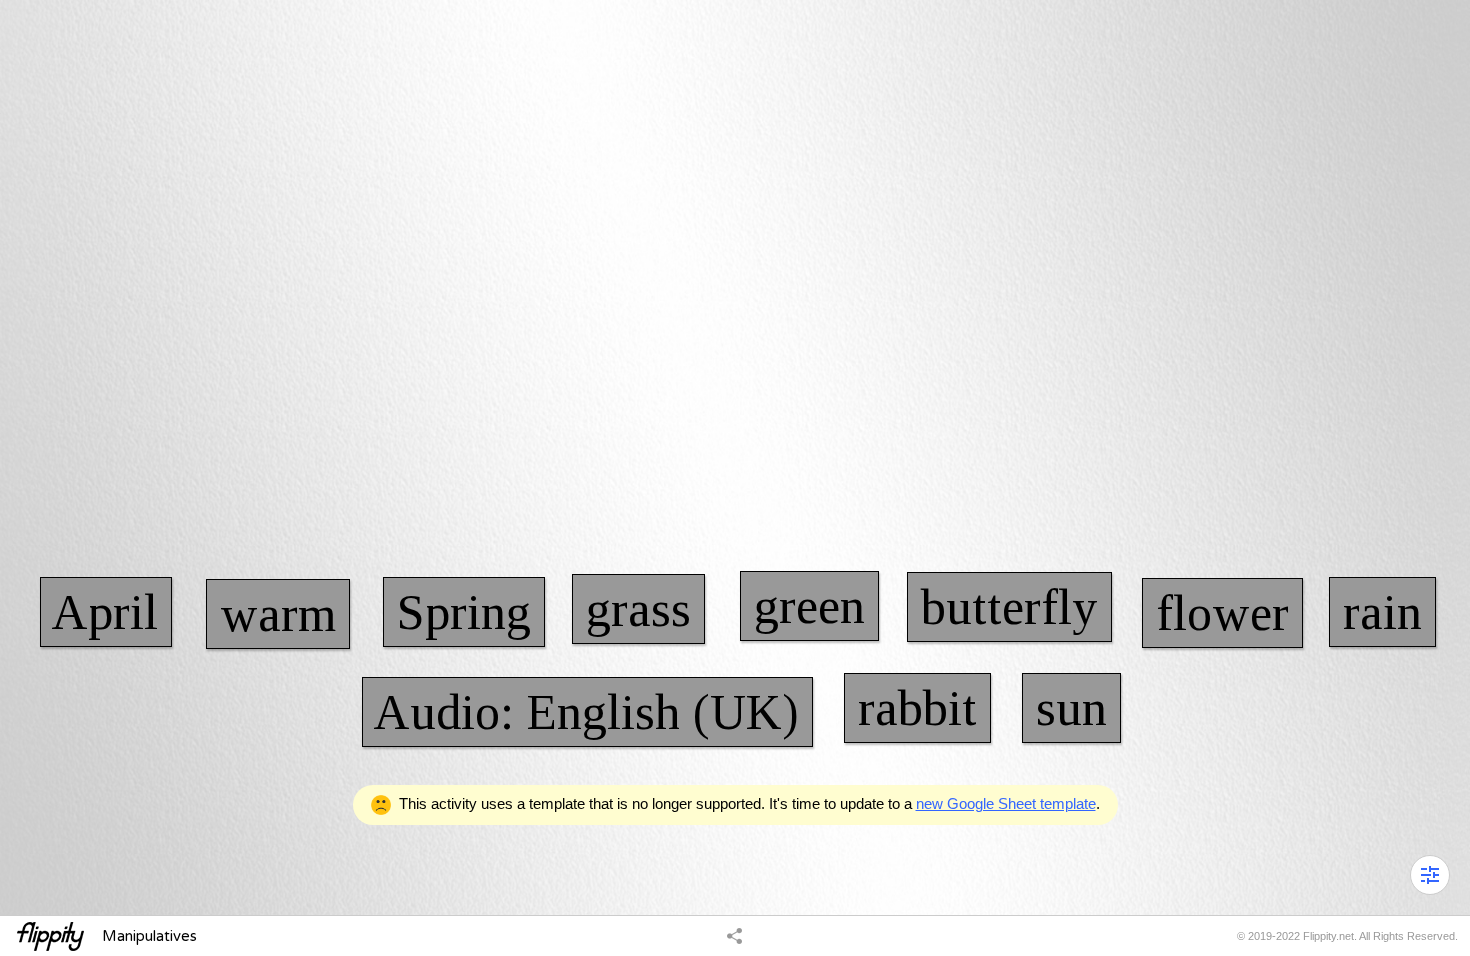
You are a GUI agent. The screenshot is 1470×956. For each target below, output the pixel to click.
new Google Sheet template (1006, 803)
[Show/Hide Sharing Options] (734, 935)
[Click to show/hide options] (1430, 875)
